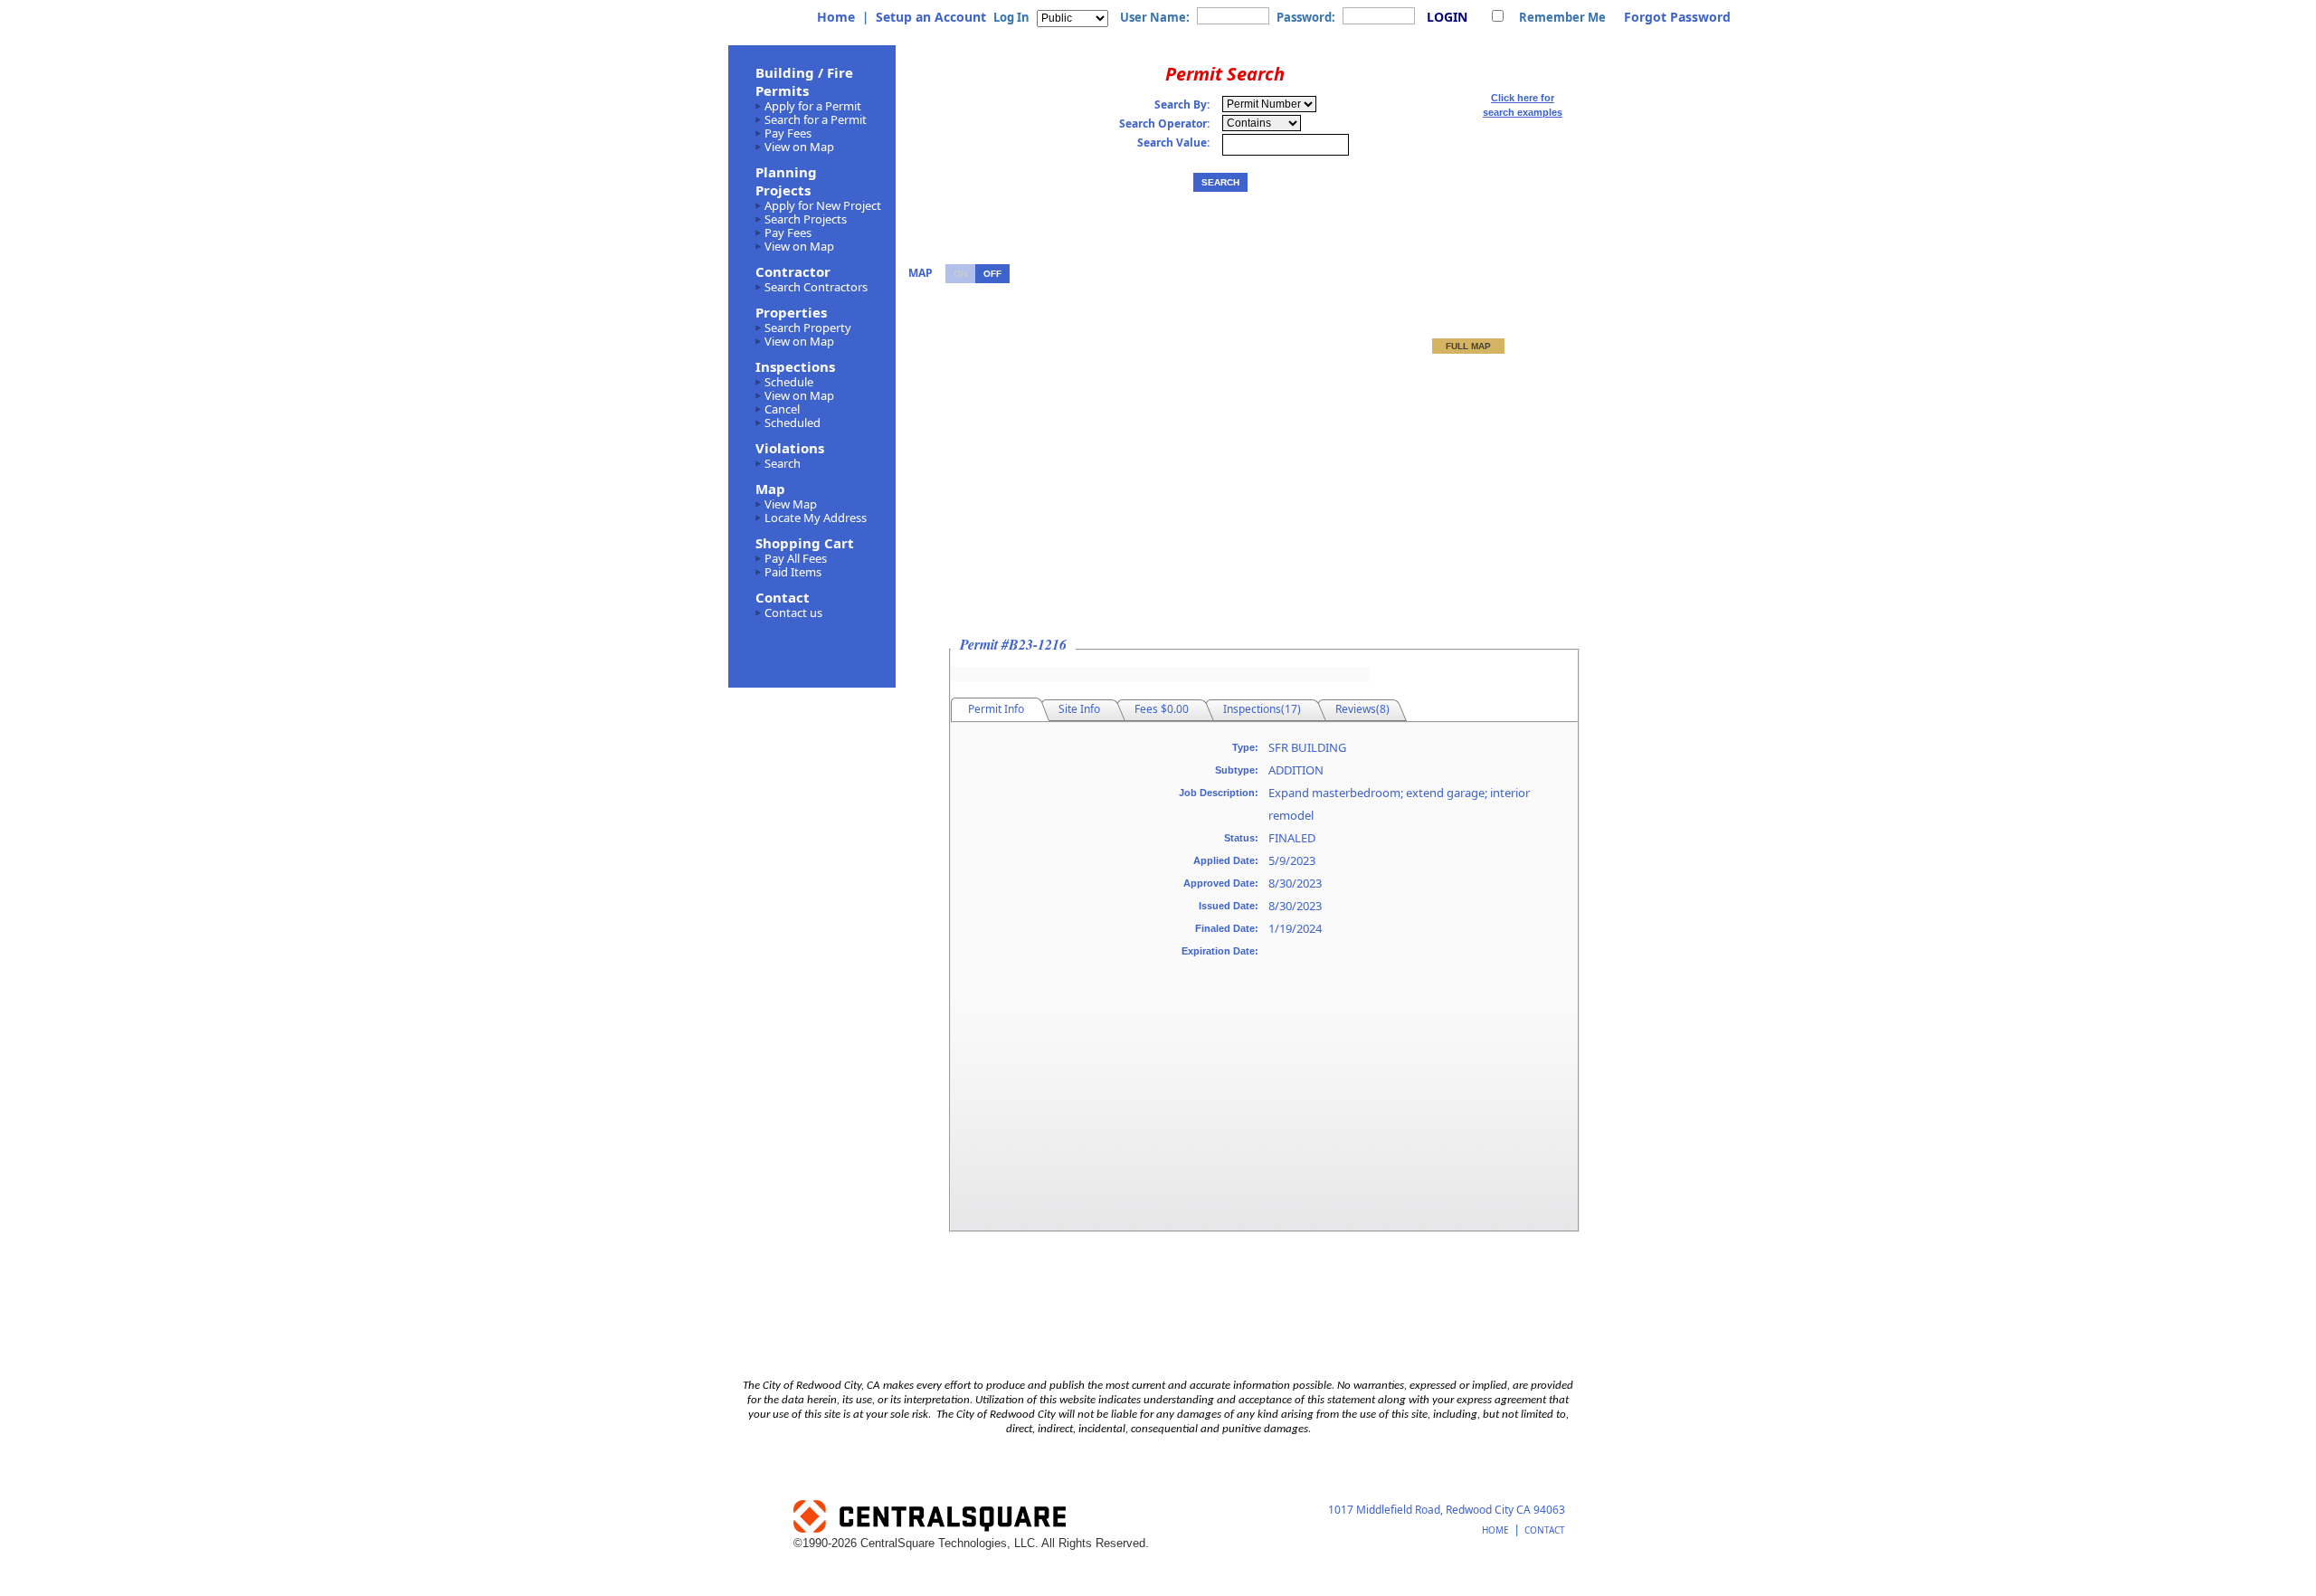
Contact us (793, 613)
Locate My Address (816, 518)
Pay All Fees (796, 558)
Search (783, 463)
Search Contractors (816, 287)
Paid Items (793, 572)
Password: (1306, 17)
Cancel (782, 409)
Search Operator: (1164, 124)
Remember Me (1562, 17)
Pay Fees (788, 133)
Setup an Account (931, 17)
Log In (1011, 17)
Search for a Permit (816, 119)
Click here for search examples (1523, 105)
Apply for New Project (823, 205)
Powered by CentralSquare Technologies (1040, 1518)
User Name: (1155, 17)
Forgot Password (1677, 17)
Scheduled (793, 423)
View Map (791, 504)
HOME (1495, 1530)
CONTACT (1545, 1530)
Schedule (789, 382)
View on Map (799, 147)
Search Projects (806, 219)
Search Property (808, 328)
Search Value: (1173, 143)
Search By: (1182, 105)
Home (836, 17)
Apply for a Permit (813, 106)
